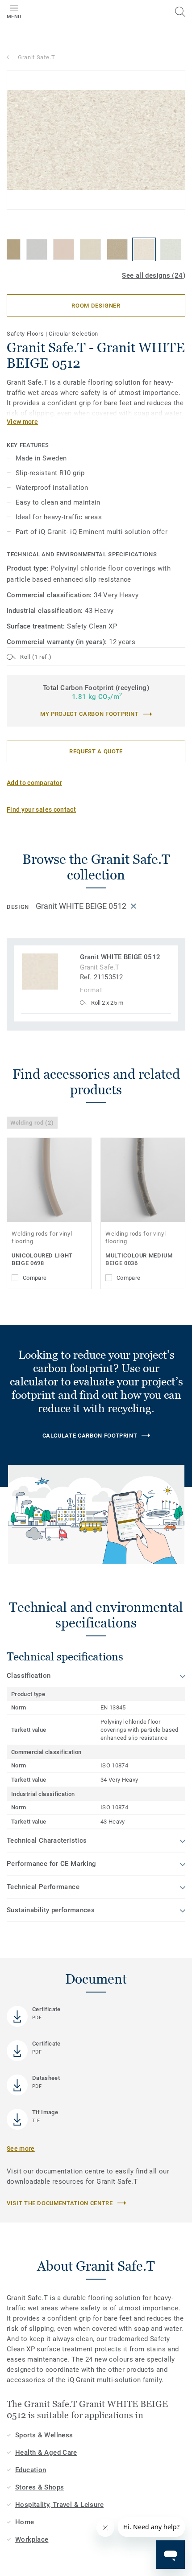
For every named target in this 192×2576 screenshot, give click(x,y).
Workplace (32, 2539)
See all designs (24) (154, 275)
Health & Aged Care (46, 2453)
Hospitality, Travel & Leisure (59, 2505)
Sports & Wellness (44, 2435)
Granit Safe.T (36, 57)
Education (31, 2470)
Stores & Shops (40, 2487)
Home (25, 2522)
